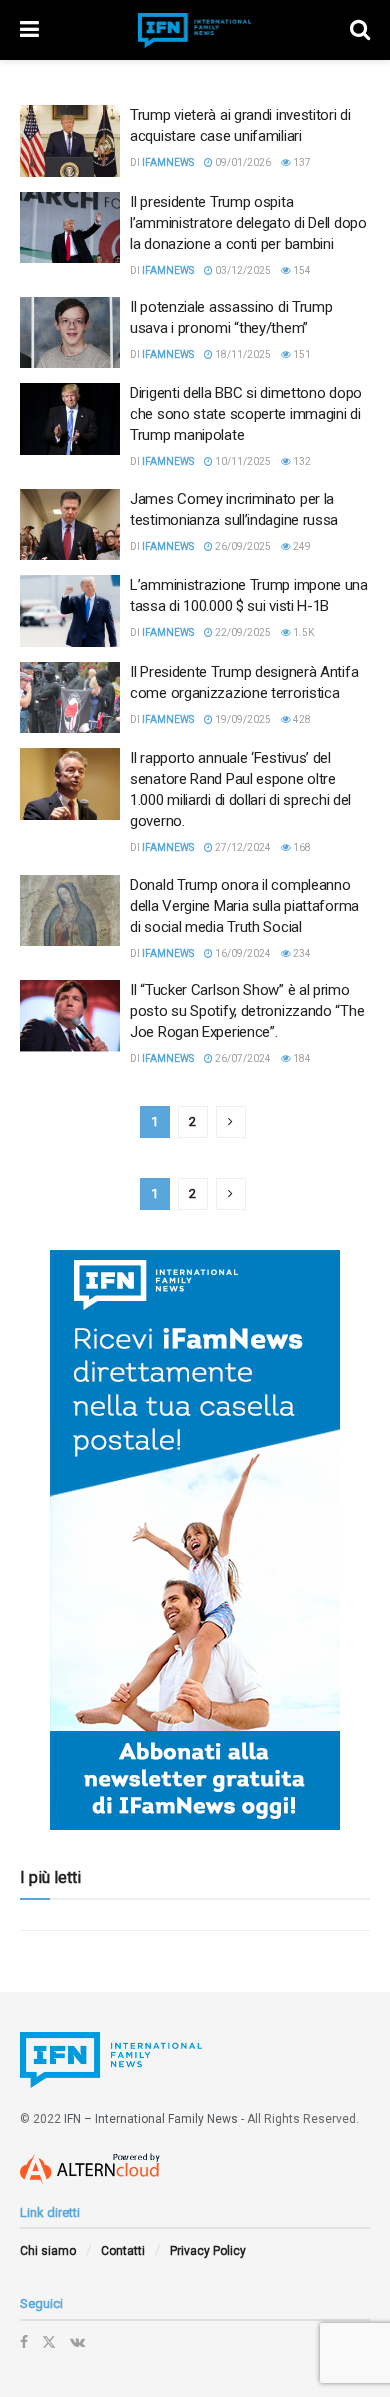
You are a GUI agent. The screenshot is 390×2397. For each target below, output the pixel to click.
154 (301, 270)
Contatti (123, 2251)
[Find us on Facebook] (24, 2342)
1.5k (302, 632)
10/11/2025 (242, 461)
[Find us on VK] (77, 2342)
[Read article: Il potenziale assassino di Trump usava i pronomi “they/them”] (70, 333)
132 (301, 461)
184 (301, 1058)
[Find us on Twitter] (49, 2342)
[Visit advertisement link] (195, 1540)
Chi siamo (48, 2251)
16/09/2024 (242, 953)
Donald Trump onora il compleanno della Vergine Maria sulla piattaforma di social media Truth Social (244, 906)
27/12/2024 (242, 847)
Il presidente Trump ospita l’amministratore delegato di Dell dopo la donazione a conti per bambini (248, 223)
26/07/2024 (242, 1058)
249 (301, 546)
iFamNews (168, 162)
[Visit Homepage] (195, 30)
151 (301, 354)
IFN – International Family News (151, 2119)
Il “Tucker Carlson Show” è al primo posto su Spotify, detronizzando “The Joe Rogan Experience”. (247, 1011)
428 (301, 719)
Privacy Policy (208, 2251)
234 (301, 953)
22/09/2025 (242, 632)
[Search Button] (360, 30)
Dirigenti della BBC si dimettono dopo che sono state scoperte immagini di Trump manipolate (246, 414)
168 (301, 847)
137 (301, 162)
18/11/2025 (242, 354)
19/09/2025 (242, 719)
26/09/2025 (242, 546)
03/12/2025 (242, 270)
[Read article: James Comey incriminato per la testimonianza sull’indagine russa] (70, 525)
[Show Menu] (29, 30)
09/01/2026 (242, 162)
